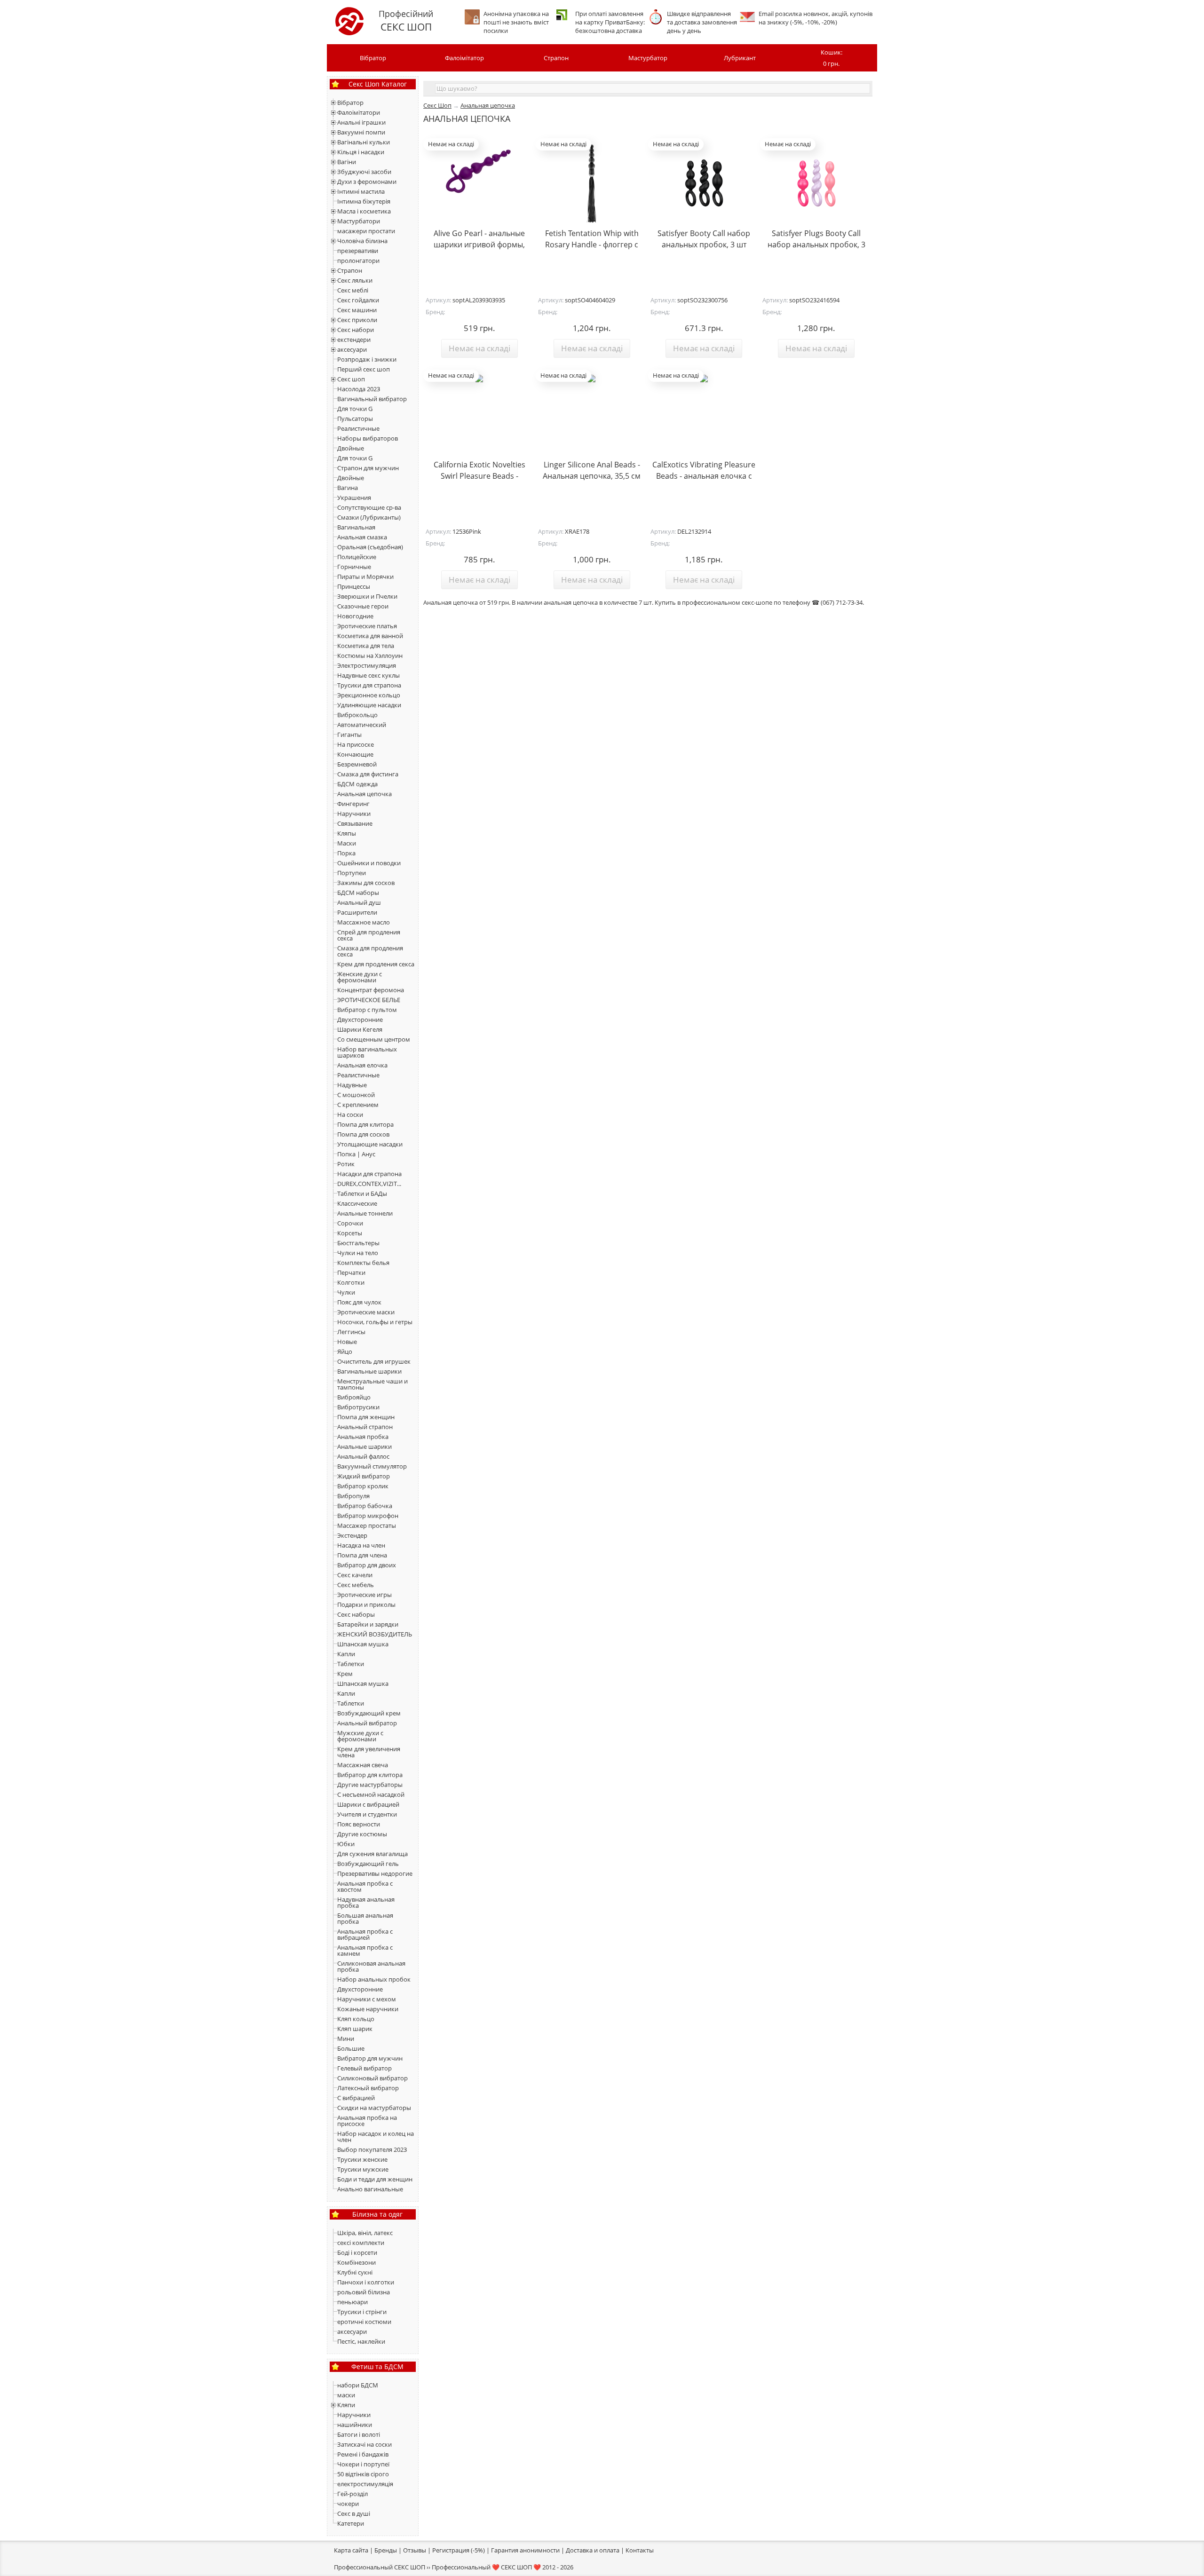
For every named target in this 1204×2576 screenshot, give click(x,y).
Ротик (346, 1164)
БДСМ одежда (357, 784)
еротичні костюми (364, 2322)
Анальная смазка (362, 537)
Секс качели (355, 1575)
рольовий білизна (364, 2292)
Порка (346, 853)
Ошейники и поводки (369, 863)
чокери (348, 2504)
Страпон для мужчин (368, 468)
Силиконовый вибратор (372, 2078)
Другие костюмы (362, 1834)
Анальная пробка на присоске (367, 2121)
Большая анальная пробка (365, 1918)
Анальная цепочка (364, 794)
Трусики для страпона (369, 685)
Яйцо (345, 1351)
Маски (347, 843)
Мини (346, 2039)
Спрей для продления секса (369, 935)
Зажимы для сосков (366, 883)
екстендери (354, 340)
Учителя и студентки (367, 1814)
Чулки (346, 1292)
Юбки (346, 1844)
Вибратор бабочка (365, 1506)
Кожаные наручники (368, 2009)
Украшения (354, 498)
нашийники (355, 2425)
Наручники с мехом (367, 1999)
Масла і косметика (364, 211)
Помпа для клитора (365, 1124)
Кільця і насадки (361, 152)
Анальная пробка (363, 1437)
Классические (357, 1203)
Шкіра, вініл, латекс (365, 2233)
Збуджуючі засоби (364, 172)
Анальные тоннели (365, 1213)
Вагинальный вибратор (372, 399)
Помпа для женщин (366, 1417)
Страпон (556, 58)
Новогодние (355, 616)
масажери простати (366, 231)
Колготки (351, 1282)
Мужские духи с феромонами (360, 1736)
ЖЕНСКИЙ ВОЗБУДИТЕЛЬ (375, 1634)
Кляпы (347, 833)
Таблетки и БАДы (362, 1193)
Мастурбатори (359, 221)
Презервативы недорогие (375, 1873)
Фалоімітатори (359, 112)
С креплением (358, 1105)
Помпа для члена (362, 1555)
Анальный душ (359, 902)
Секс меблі (353, 290)
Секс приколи (357, 320)
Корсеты (350, 1233)
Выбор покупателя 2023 (372, 2149)
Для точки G (355, 409)
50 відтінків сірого (363, 2474)
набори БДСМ (358, 2385)
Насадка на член (361, 1545)
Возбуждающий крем (369, 1713)
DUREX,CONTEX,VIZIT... (369, 1184)
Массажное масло (364, 922)
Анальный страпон (365, 1427)
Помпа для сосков (363, 1134)
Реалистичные (358, 428)
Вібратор (373, 58)
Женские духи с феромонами (360, 977)
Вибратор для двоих (367, 1565)
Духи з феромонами (367, 182)
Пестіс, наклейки (361, 2341)
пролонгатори (358, 261)
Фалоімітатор (464, 58)
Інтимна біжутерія (364, 201)
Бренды (386, 2550)
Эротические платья (367, 626)
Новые (347, 1342)
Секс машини (357, 310)
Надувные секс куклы (368, 675)
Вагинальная (356, 527)
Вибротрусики (358, 1407)
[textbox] (653, 88)
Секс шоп (351, 379)
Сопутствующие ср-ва (369, 507)
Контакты (640, 2550)
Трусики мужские (363, 2169)
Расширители (357, 912)
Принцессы (354, 586)
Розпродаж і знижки (367, 359)
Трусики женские (362, 2159)
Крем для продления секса (376, 964)
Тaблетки (351, 1703)
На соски (350, 1114)
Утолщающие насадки (370, 1144)
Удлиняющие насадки (369, 705)
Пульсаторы (355, 419)
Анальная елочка (362, 1065)
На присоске (356, 744)
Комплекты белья (363, 1263)
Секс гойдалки (358, 300)
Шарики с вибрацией (368, 1804)
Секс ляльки (355, 280)
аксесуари (352, 349)
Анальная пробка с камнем (365, 1950)
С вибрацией (356, 2098)
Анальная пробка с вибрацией (365, 1934)
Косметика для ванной (370, 636)
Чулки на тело (358, 1253)
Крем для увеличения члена (369, 1752)
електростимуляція (365, 2484)
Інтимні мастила (361, 191)
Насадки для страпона (369, 1174)
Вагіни (347, 162)
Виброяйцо (354, 1397)
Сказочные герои (363, 606)
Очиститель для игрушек (374, 1361)
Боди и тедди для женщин (375, 2179)
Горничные (354, 567)
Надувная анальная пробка (366, 1902)
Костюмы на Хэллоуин (370, 656)
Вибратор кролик (363, 1486)
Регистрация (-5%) (459, 2550)
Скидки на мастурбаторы (374, 2108)
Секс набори (356, 330)
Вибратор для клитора (370, 1775)
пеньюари (352, 2302)
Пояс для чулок (359, 1302)
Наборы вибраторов (368, 438)
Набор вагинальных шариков (367, 1052)
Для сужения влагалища (372, 1854)
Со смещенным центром (374, 1039)
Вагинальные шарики (369, 1371)
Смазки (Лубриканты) (369, 517)
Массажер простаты (367, 1525)
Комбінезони (356, 2262)
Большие (351, 2048)
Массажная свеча (363, 1765)
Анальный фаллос (363, 1456)
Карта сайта (351, 2550)
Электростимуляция (367, 665)
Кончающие (355, 754)
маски (346, 2395)
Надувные (352, 1085)
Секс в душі (354, 2513)
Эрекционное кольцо (369, 695)
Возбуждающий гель (368, 1864)
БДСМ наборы (358, 893)
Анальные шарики (364, 1446)
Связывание (355, 823)
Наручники (354, 814)
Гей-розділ (352, 2494)
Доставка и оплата (593, 2550)
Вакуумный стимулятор (372, 1466)
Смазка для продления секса (370, 951)
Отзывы (415, 2550)
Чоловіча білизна (362, 241)
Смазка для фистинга (368, 774)
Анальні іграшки (361, 122)
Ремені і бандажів (363, 2454)
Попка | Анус (356, 1154)
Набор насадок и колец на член (376, 2137)
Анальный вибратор (367, 1723)
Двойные (351, 448)
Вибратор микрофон (368, 1516)
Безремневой (357, 764)
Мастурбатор (648, 58)
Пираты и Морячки (365, 577)
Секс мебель (356, 1585)
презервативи (358, 251)
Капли (346, 1654)
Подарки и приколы (366, 1604)
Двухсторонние (360, 1019)
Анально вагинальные (370, 2189)
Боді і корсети (357, 2252)
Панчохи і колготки (366, 2282)
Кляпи (346, 2405)
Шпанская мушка (363, 1644)
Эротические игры (364, 1595)
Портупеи (352, 873)
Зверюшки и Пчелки (367, 596)
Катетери (351, 2523)
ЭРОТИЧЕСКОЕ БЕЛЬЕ (369, 1000)
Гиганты (349, 735)
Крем (345, 1674)
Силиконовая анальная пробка (371, 1966)
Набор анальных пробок (374, 1979)
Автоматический (362, 725)
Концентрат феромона (371, 990)
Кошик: (832, 58)
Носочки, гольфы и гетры (375, 1322)
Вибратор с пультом (367, 1010)
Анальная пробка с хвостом (365, 1886)
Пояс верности (359, 1824)
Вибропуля (353, 1496)
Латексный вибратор (368, 2088)
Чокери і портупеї (363, 2464)
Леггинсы (351, 1332)
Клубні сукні (355, 2272)
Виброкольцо (357, 715)
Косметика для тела (366, 646)
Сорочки (350, 1223)
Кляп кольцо (356, 2019)
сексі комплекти (361, 2243)
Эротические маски (366, 1312)
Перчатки (351, 1272)
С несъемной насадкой (371, 1794)
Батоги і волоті (359, 2434)
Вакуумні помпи (361, 132)
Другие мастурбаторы (370, 1785)
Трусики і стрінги (362, 2312)
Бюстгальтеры (358, 1243)
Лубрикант (740, 58)
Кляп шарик (355, 2029)
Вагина (348, 488)
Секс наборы (356, 1614)
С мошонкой (356, 1095)
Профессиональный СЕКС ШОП (380, 2567)
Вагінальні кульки (364, 142)
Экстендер (352, 1535)
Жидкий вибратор (364, 1476)
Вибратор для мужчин (370, 2058)
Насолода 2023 (359, 389)
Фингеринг (353, 804)
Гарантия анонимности (525, 2550)
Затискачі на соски (364, 2444)
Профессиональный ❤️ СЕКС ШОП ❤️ (486, 2567)
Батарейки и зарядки (368, 1624)
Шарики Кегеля (360, 1029)
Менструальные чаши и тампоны (372, 1384)
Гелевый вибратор (364, 2068)
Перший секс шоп (364, 369)
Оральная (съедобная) (370, 547)
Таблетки (351, 1664)
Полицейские (357, 557)
